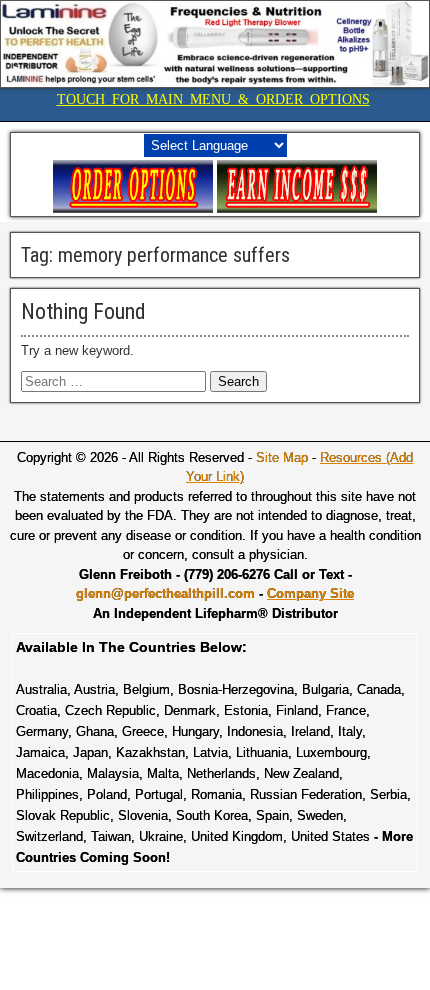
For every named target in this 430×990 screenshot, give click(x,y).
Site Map (282, 457)
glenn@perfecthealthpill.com (165, 593)
